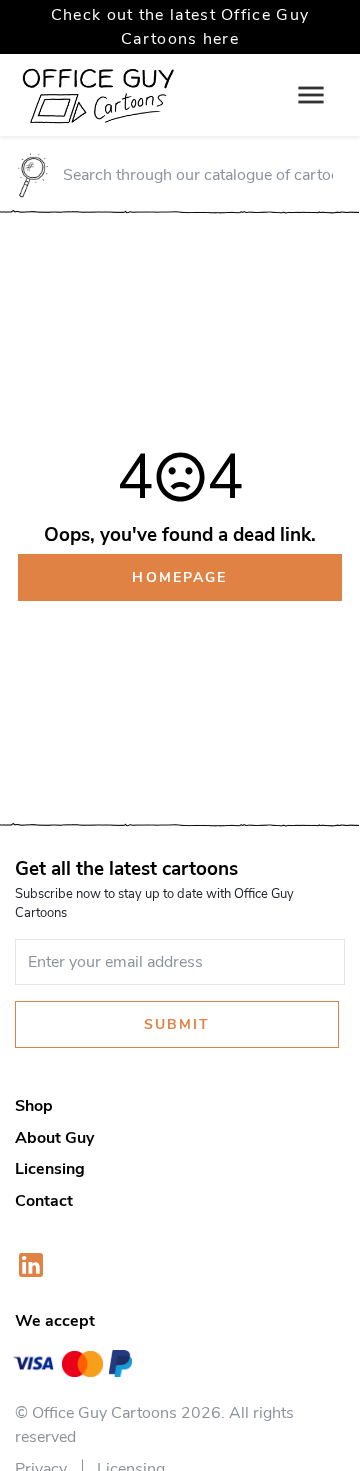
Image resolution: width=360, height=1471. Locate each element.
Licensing (50, 1169)
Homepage (179, 577)
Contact (44, 1201)
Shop (34, 1106)
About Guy (54, 1138)
